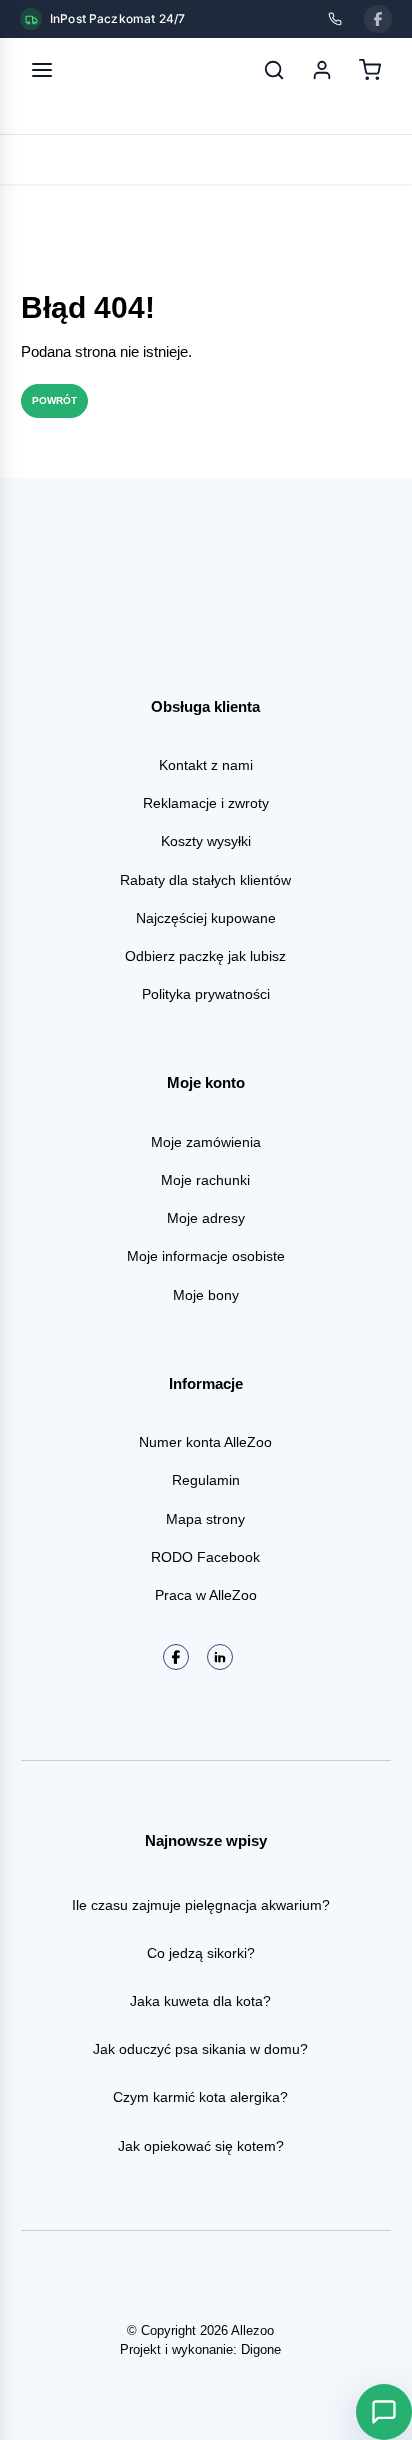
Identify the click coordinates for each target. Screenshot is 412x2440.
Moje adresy (206, 1218)
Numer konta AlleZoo (205, 1442)
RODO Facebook (205, 1557)
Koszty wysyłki (206, 841)
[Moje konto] (322, 70)
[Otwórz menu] (42, 70)
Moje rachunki (205, 1180)
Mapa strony (205, 1519)
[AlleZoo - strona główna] (108, 70)
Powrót (54, 400)
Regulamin (206, 1480)
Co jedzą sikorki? (201, 1953)
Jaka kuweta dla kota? (200, 2001)
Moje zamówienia (206, 1142)
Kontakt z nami (206, 765)
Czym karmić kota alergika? (200, 2097)
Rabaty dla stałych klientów (205, 880)
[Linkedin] (220, 1657)
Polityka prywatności (206, 994)
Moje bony (206, 1295)
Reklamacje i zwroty (206, 803)
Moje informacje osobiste (206, 1256)
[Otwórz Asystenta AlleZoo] (384, 2412)
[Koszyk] (370, 70)
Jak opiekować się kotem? (201, 2146)
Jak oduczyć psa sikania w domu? (200, 2049)
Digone (261, 2349)
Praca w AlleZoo (206, 1595)
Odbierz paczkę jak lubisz (205, 956)
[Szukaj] (274, 70)
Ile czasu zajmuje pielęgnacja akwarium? (201, 1905)
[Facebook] (378, 19)
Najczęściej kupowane (206, 918)
